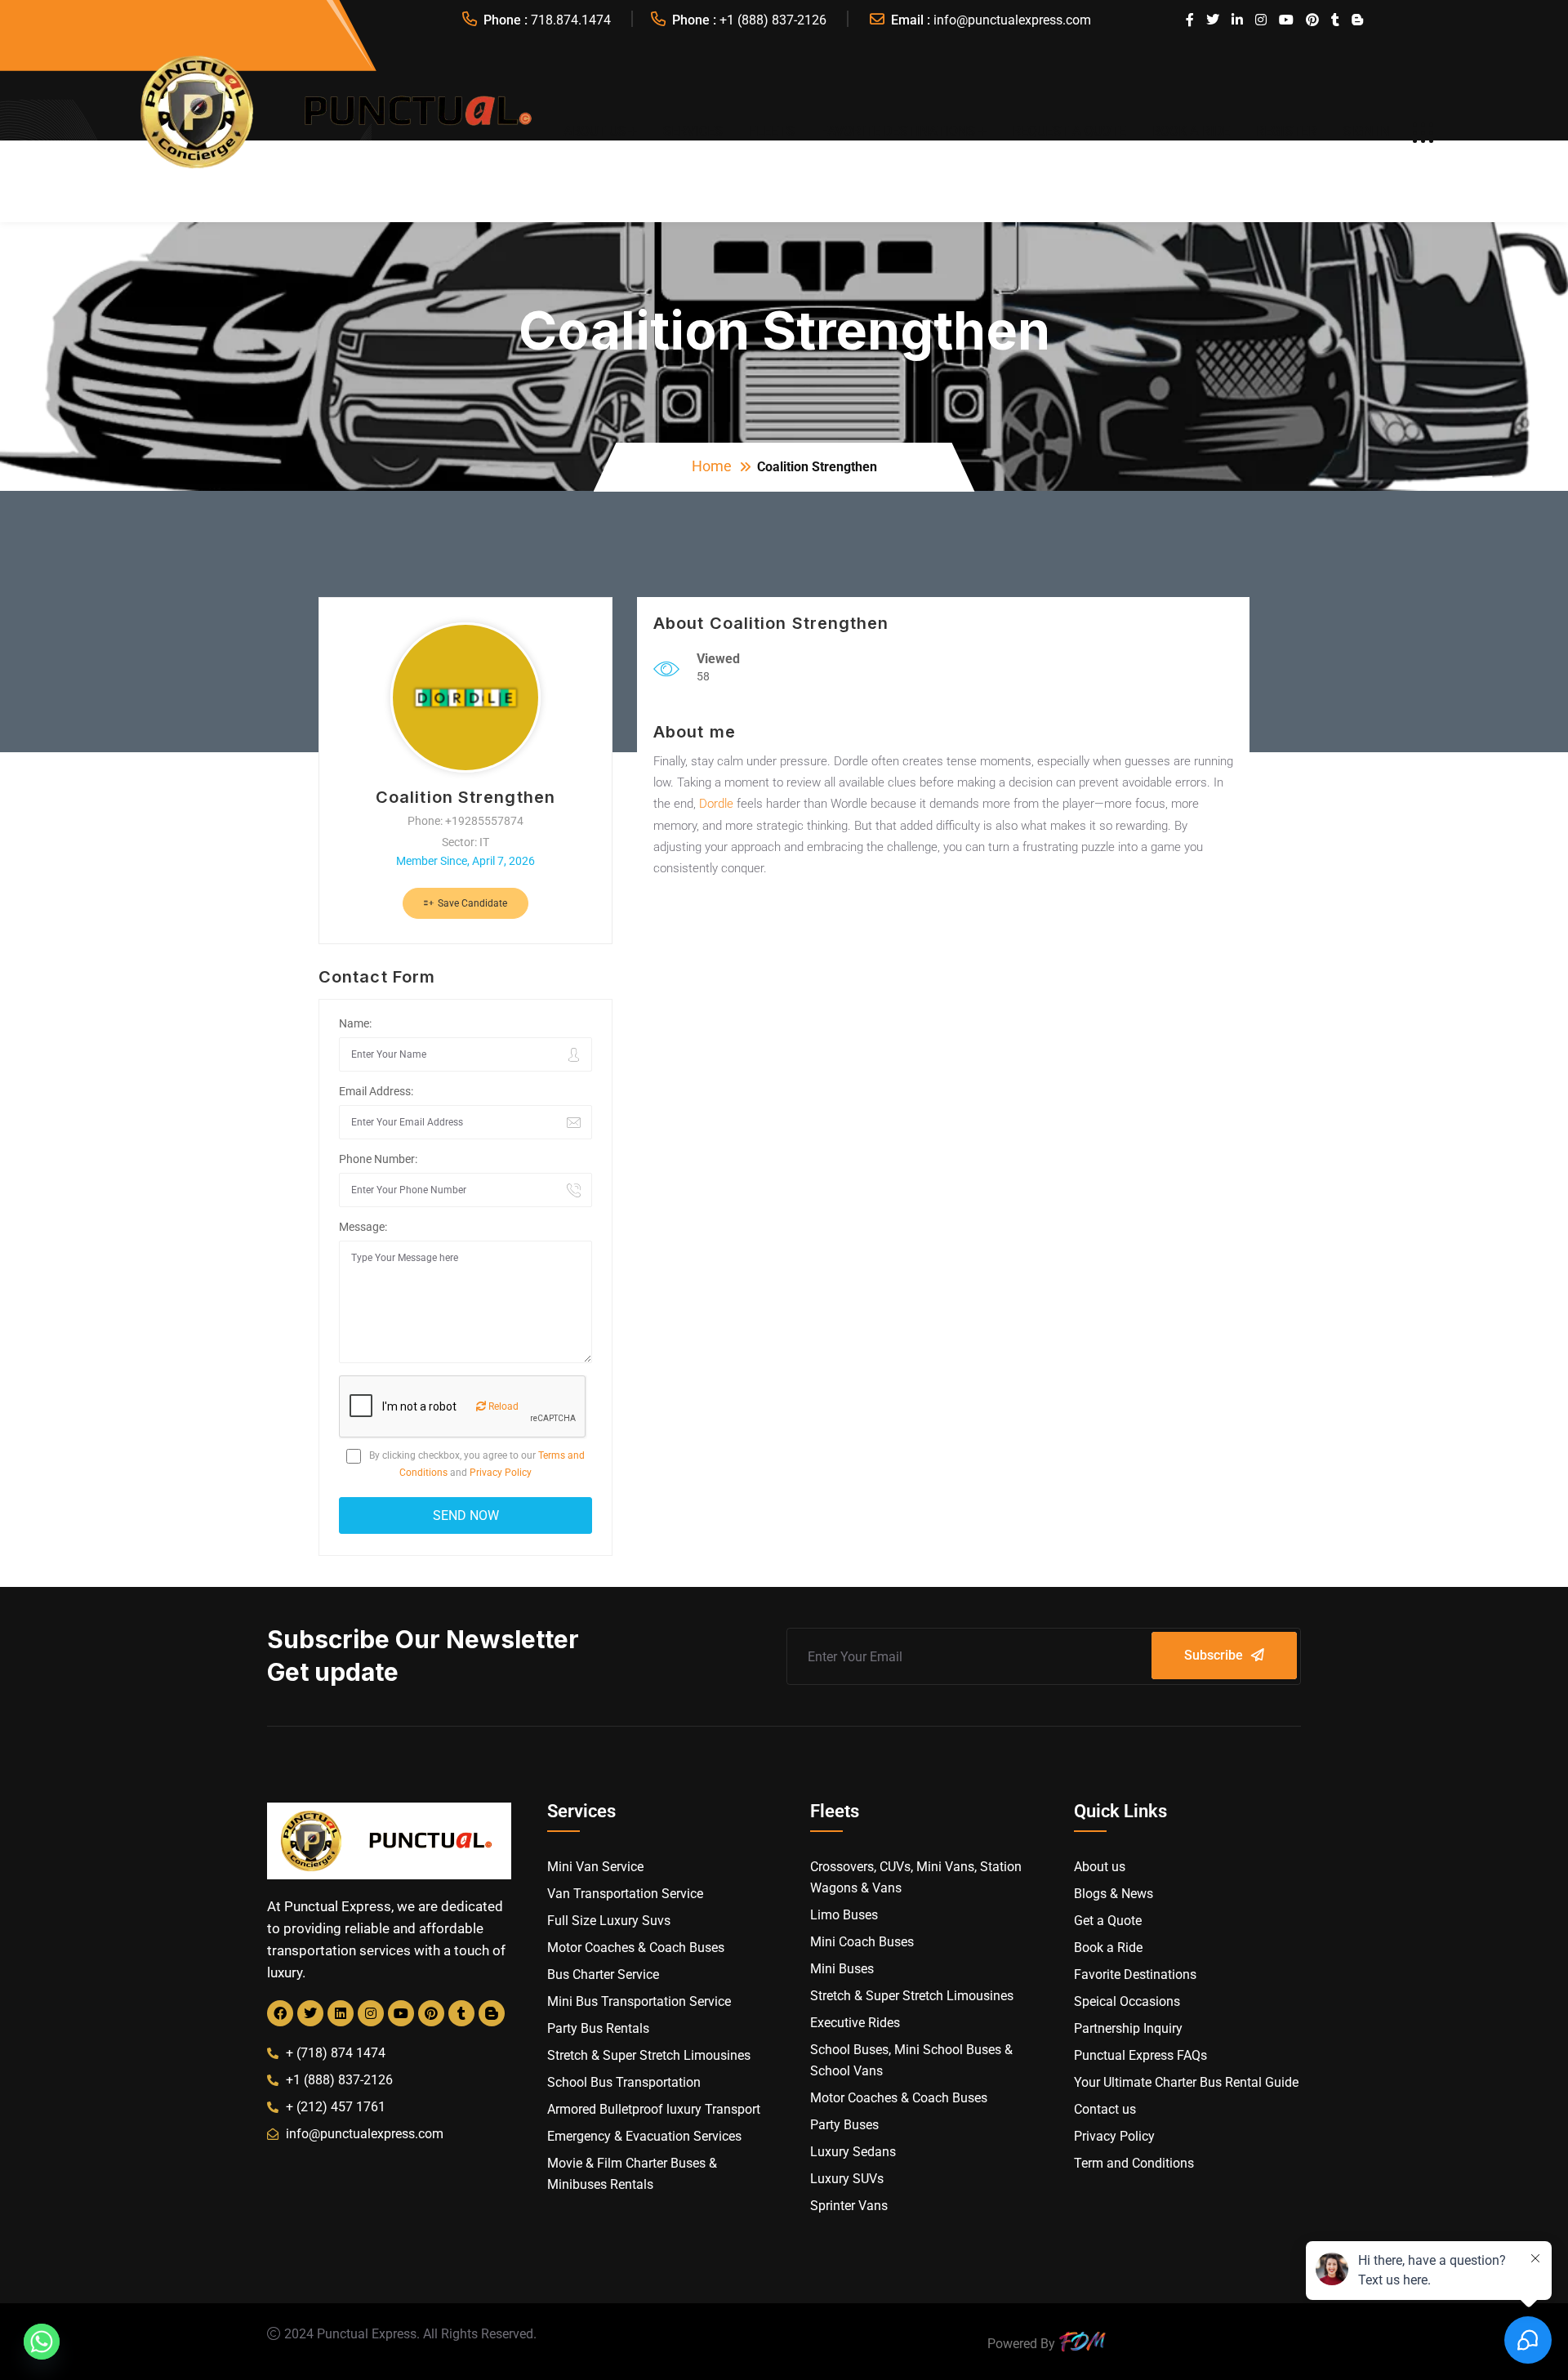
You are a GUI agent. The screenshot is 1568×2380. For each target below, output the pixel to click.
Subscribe (1214, 1655)
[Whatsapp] (42, 2342)
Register (1286, 131)
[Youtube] (401, 2013)
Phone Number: (378, 1159)
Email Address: (376, 1091)
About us (595, 131)
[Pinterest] (431, 2013)
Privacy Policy (501, 1473)
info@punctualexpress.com (1012, 20)
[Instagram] (371, 2013)
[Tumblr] (461, 2013)
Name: (355, 1023)
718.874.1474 (571, 20)
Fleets (772, 131)
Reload (502, 1406)
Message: (363, 1227)
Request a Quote (1069, 131)
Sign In (1366, 131)
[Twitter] (310, 2013)
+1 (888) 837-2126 (773, 20)
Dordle (716, 804)
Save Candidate (471, 903)
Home (712, 466)
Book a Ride (1191, 131)
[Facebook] (280, 2013)
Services (693, 131)
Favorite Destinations (898, 131)
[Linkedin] (341, 2013)
